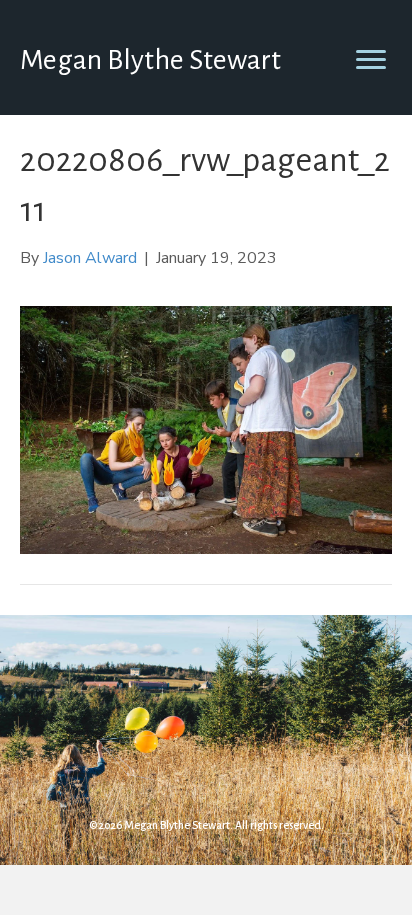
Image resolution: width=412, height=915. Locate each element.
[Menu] (371, 60)
